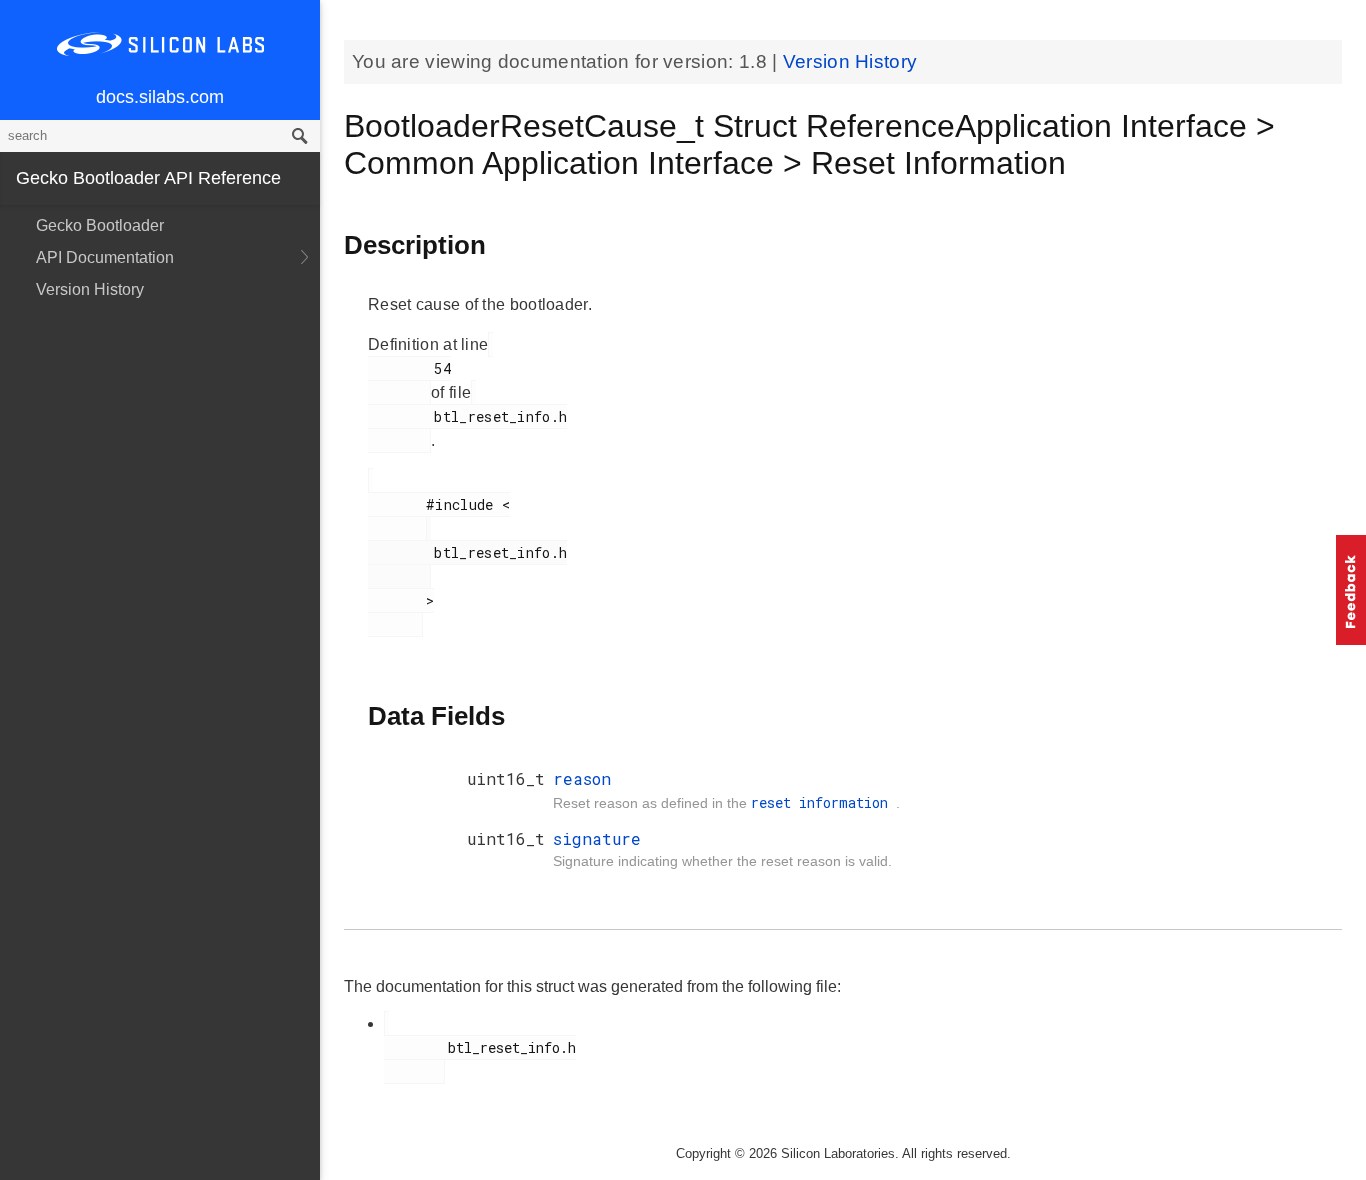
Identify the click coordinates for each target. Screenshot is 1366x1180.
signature (597, 838)
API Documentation (105, 257)
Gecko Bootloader (100, 225)
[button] (1351, 590)
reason (582, 778)
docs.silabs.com (160, 97)
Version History (90, 289)
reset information (823, 802)
